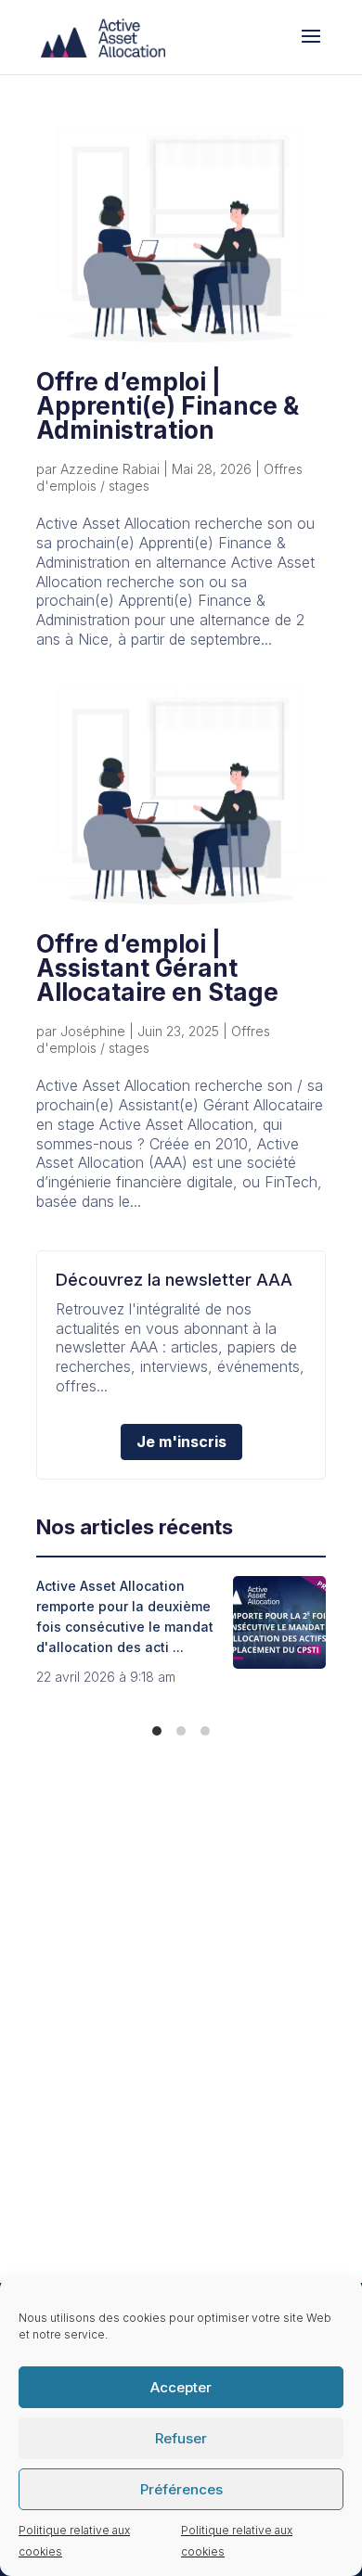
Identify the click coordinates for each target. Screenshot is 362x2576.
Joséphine (93, 1031)
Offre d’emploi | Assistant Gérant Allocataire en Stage (157, 968)
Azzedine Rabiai (110, 469)
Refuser (181, 2438)
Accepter (181, 2387)
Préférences (181, 2489)
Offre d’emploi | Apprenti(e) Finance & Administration (168, 406)
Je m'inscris (181, 1442)
